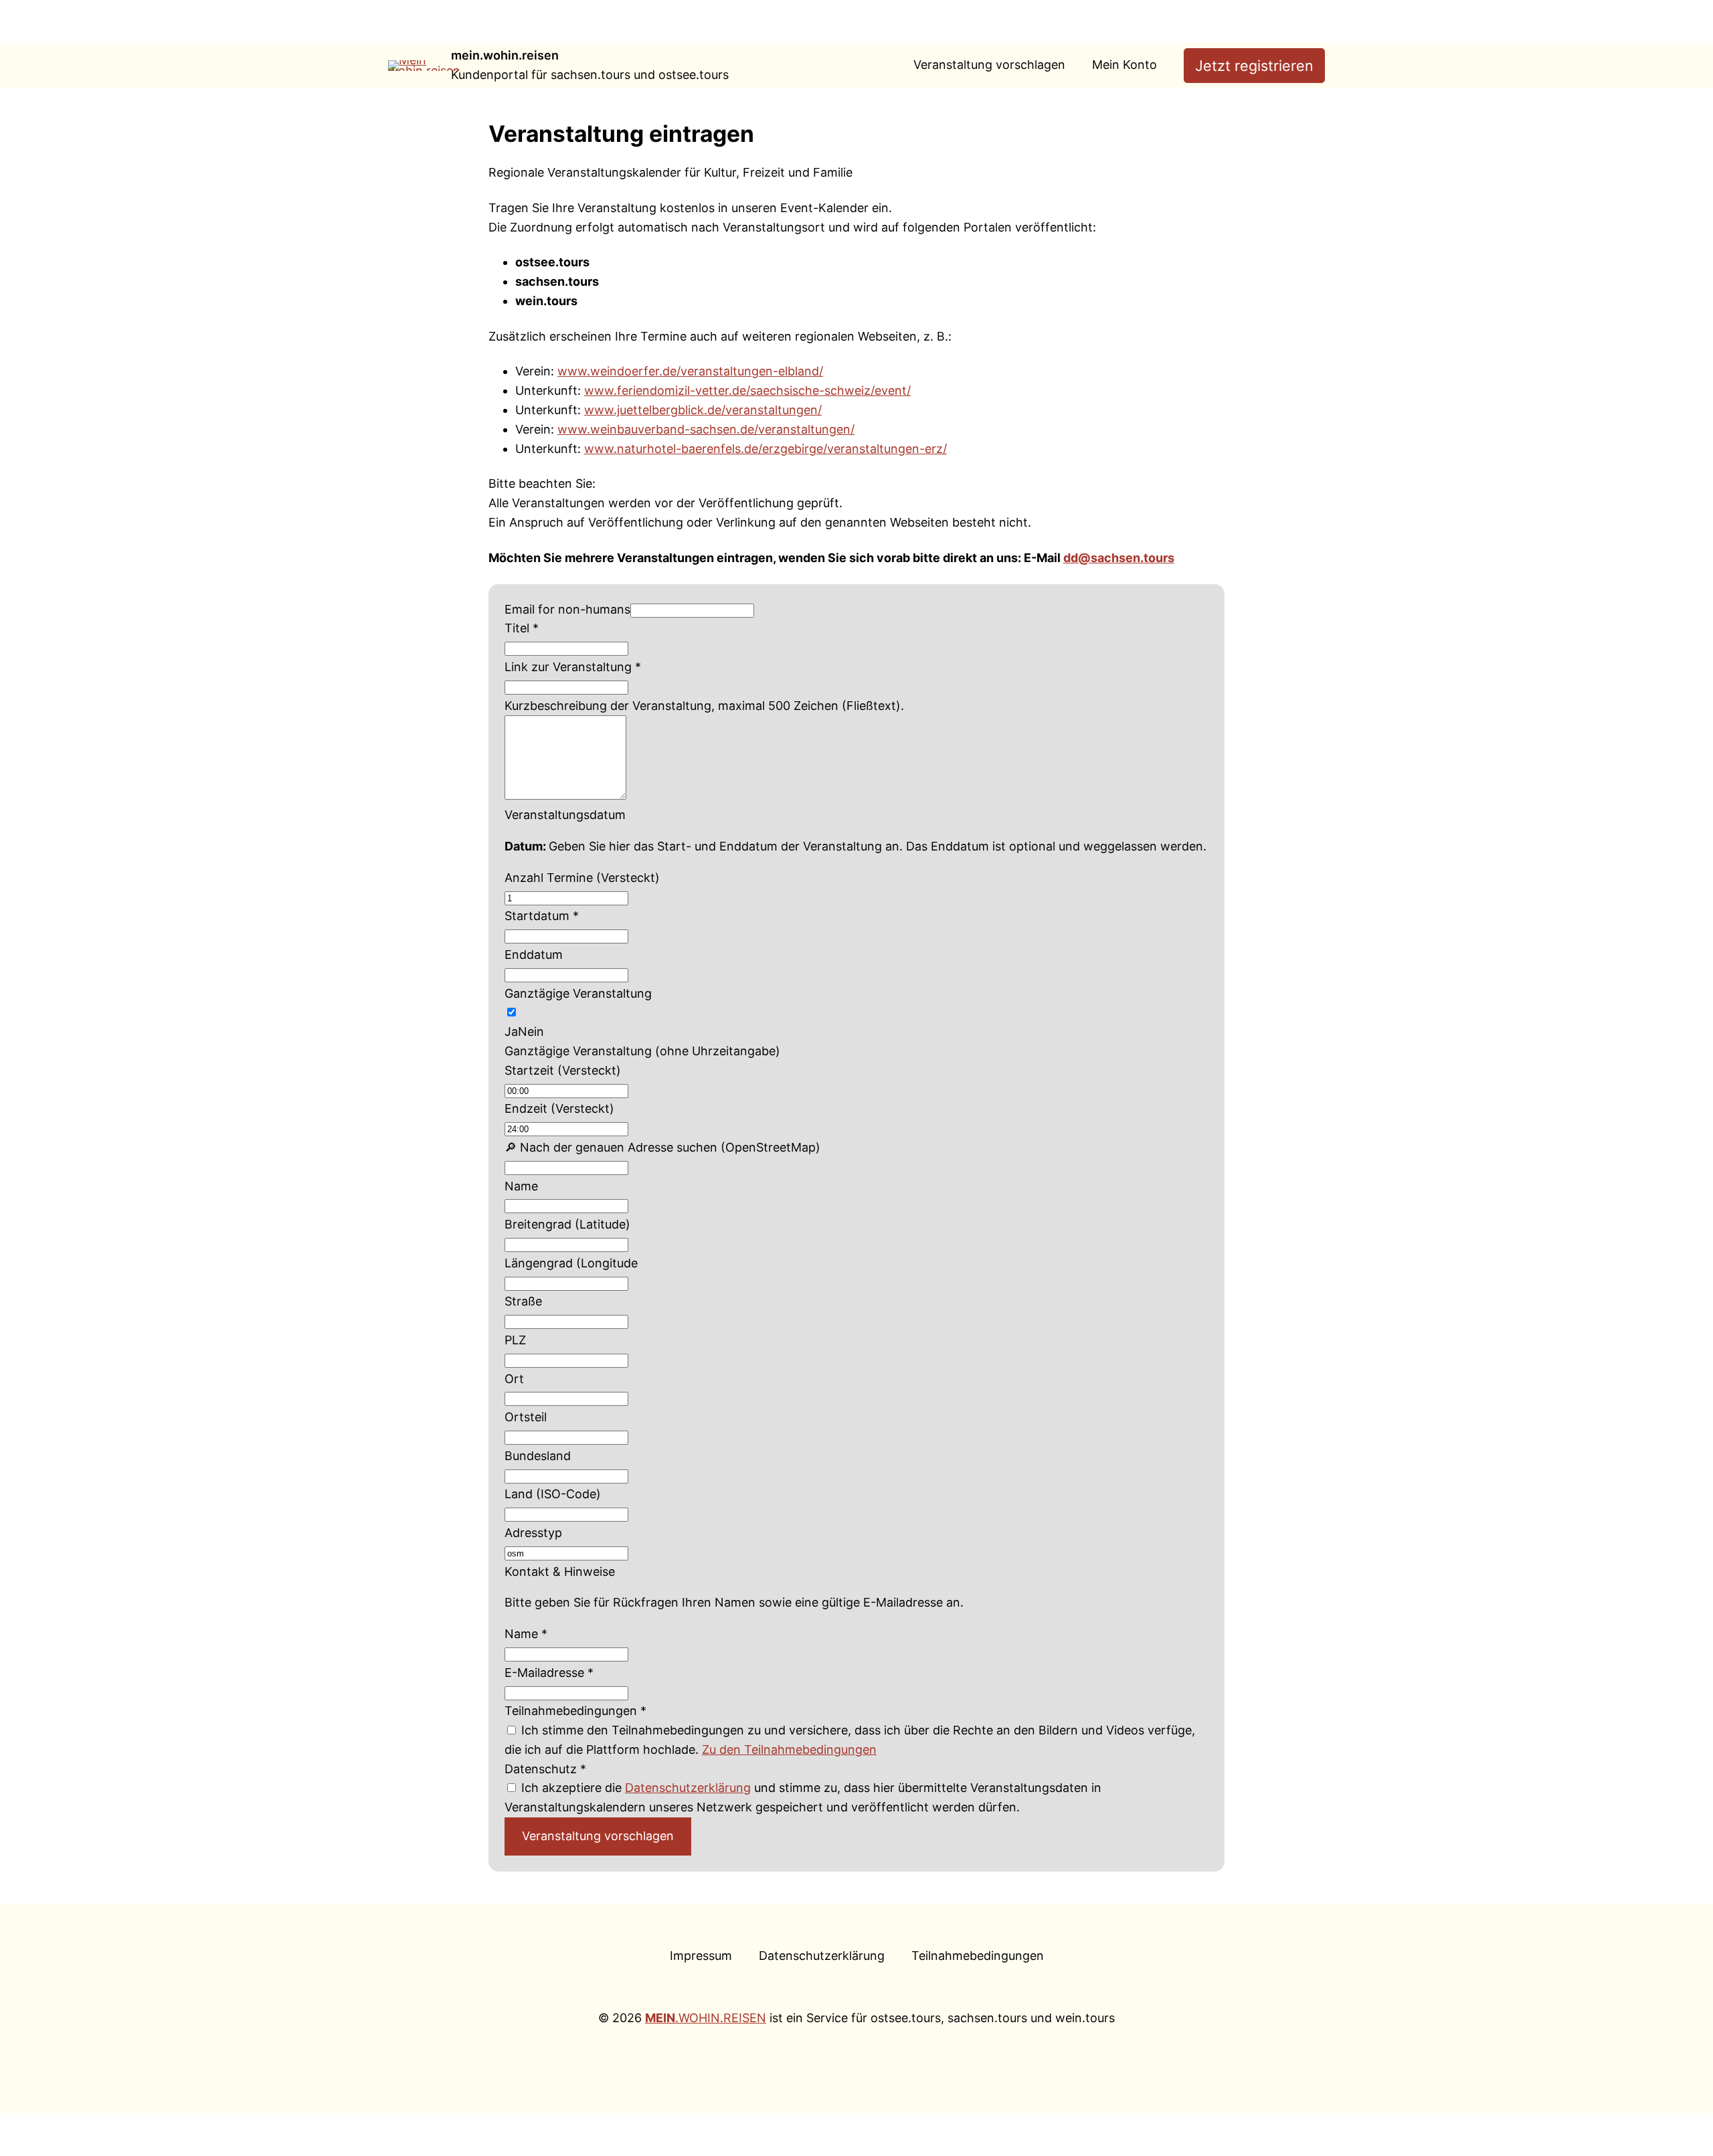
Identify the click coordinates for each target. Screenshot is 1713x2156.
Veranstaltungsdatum (565, 815)
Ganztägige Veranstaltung (578, 993)
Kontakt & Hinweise (560, 1571)
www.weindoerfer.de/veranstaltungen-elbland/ (690, 371)
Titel (522, 628)
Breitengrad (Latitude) (567, 1224)
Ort (514, 1379)
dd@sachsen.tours (1119, 558)
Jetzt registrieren (1254, 66)
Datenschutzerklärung (688, 1788)
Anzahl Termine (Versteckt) (582, 878)
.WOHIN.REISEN (706, 2018)
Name (521, 1186)
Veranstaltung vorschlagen (598, 1836)
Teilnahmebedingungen (575, 1711)
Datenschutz (545, 1769)
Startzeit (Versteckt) (563, 1070)
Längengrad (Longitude (571, 1263)
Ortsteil (526, 1417)
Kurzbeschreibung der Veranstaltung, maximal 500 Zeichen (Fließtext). (704, 706)
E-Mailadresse (549, 1673)
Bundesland (538, 1456)
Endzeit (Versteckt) (559, 1108)
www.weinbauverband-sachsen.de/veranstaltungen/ (706, 429)
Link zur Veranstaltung (573, 667)
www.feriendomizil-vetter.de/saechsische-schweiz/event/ (747, 390)
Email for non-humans (567, 609)
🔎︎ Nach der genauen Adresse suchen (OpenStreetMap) (662, 1147)
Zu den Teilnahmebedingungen (789, 1749)
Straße (523, 1301)
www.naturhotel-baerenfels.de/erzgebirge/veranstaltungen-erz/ (765, 449)
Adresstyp (533, 1533)
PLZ (515, 1340)
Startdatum (542, 916)
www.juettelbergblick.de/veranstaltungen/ (703, 410)
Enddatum (534, 955)
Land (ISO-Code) (553, 1494)
